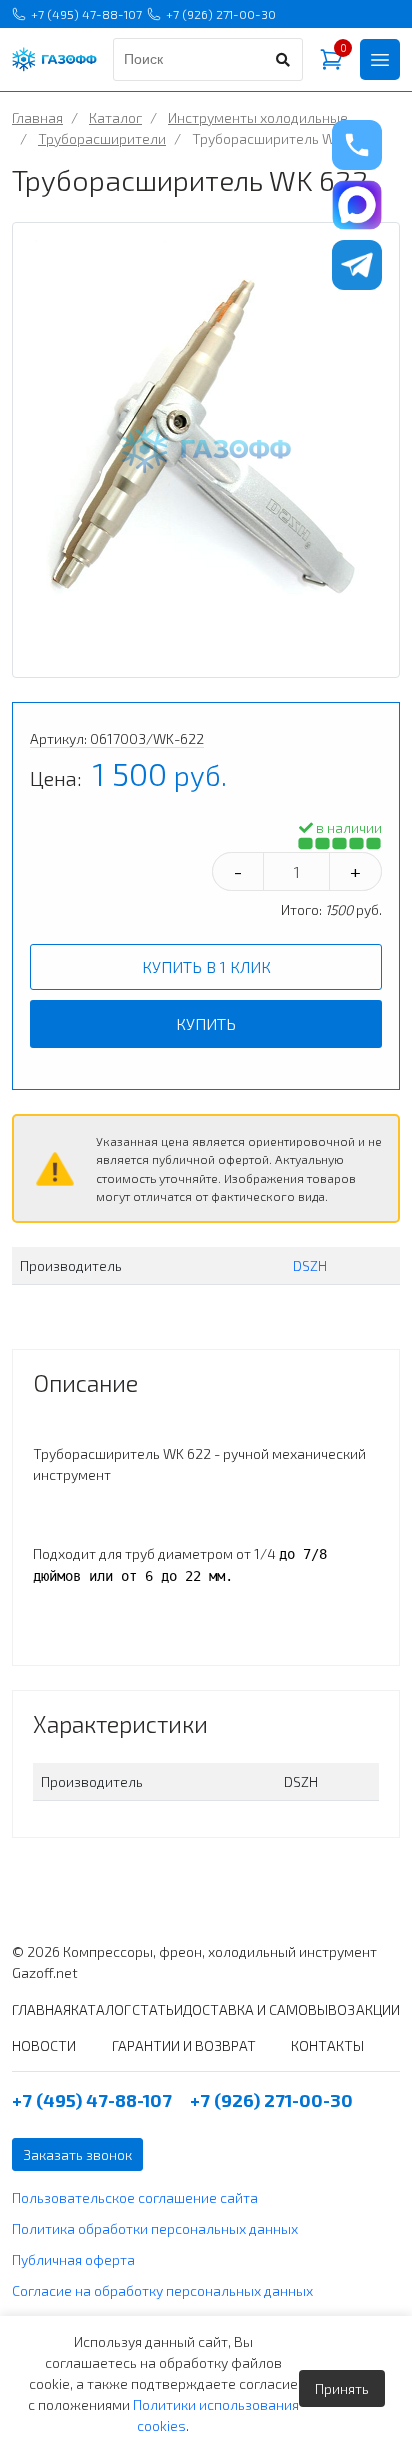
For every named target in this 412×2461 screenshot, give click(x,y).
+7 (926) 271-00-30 (221, 14)
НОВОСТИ (44, 2045)
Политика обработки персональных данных (155, 2228)
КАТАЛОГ (101, 2009)
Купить (206, 1023)
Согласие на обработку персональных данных (162, 2290)
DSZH (310, 1265)
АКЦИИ (378, 2009)
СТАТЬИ (157, 2009)
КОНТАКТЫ (327, 2045)
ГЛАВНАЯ (41, 2009)
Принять (342, 2388)
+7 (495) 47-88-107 (86, 14)
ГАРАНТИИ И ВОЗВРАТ (184, 2045)
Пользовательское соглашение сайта (135, 2197)
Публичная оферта (73, 2259)
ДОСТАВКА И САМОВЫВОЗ (269, 2009)
